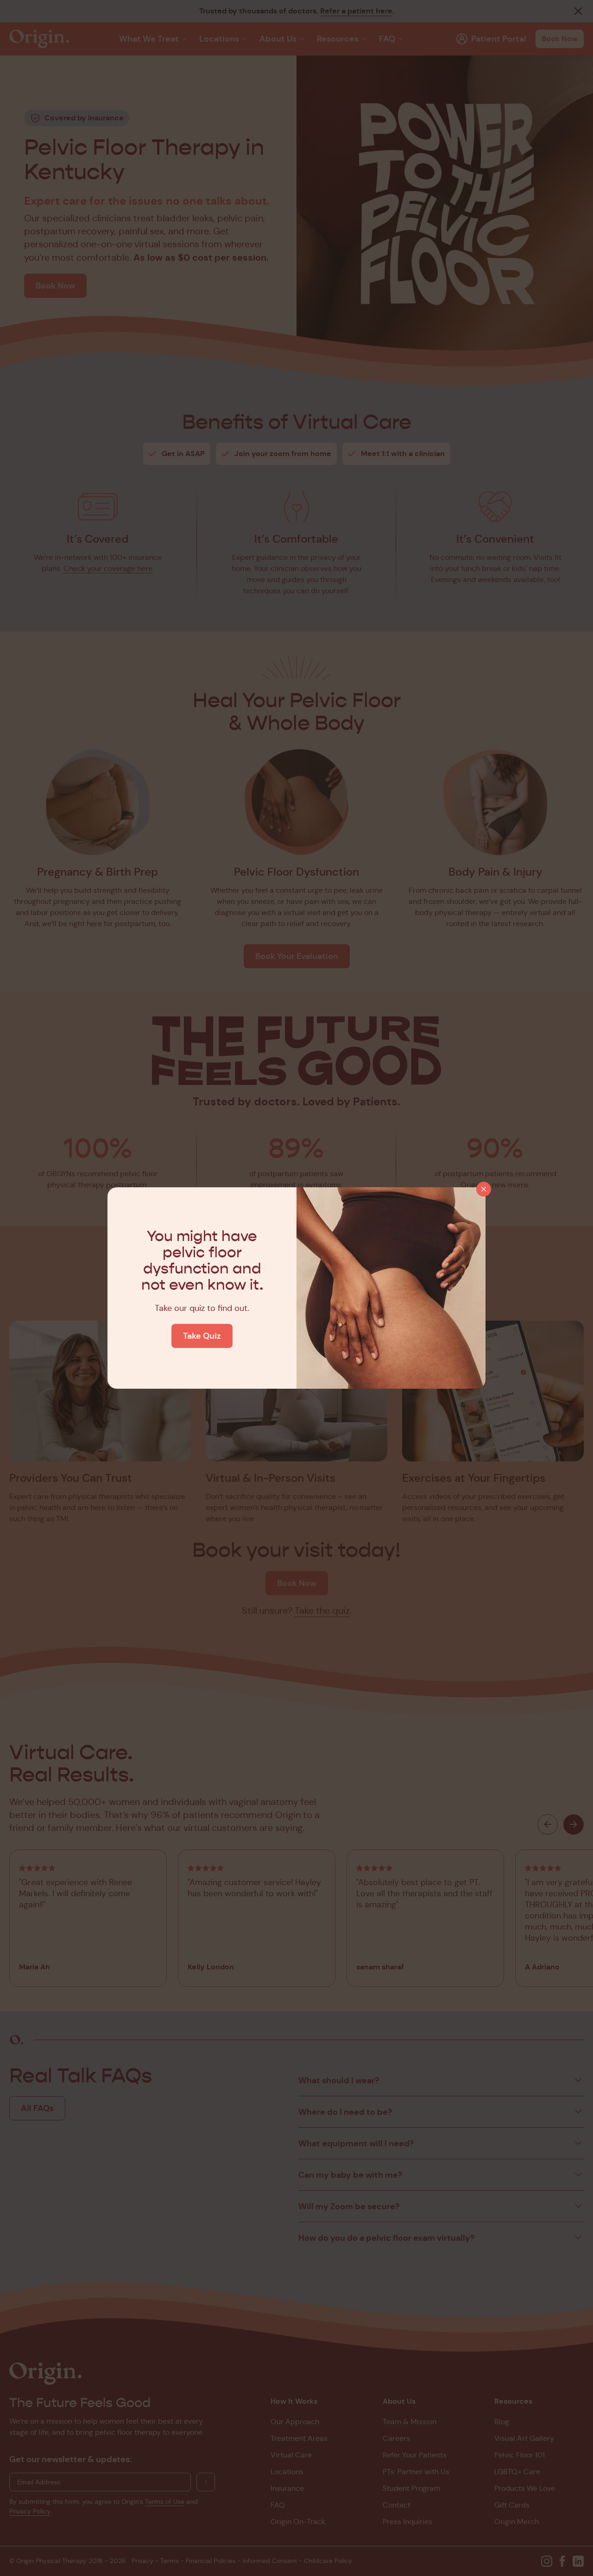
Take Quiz (202, 1336)
